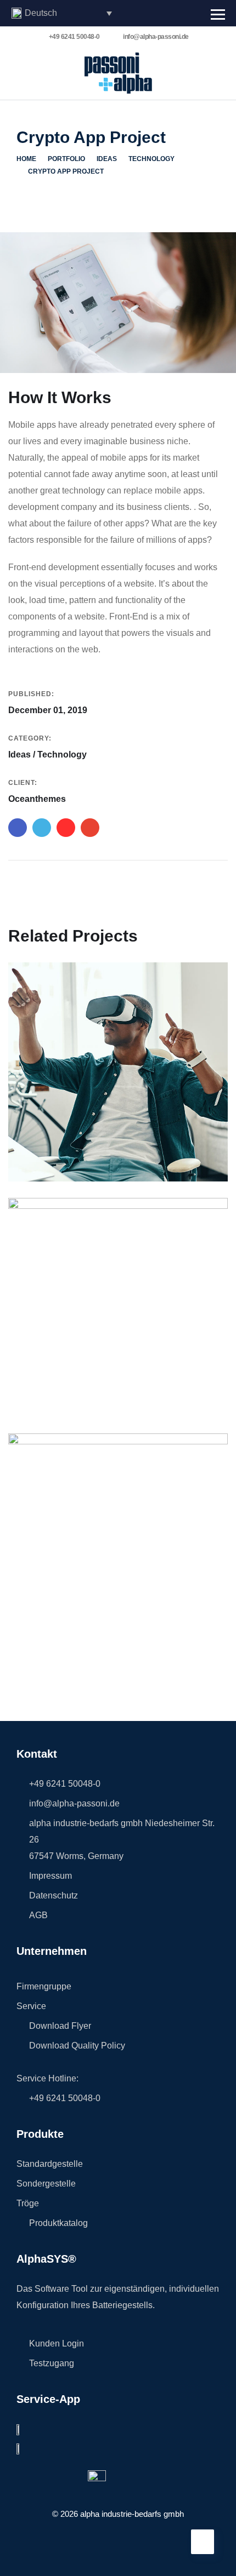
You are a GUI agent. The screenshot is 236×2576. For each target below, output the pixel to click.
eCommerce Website (79, 1378)
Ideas (107, 159)
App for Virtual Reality (83, 1143)
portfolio (66, 159)
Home (26, 159)
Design (38, 1159)
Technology (151, 159)
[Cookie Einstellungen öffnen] (20, 2562)
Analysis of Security (77, 1614)
